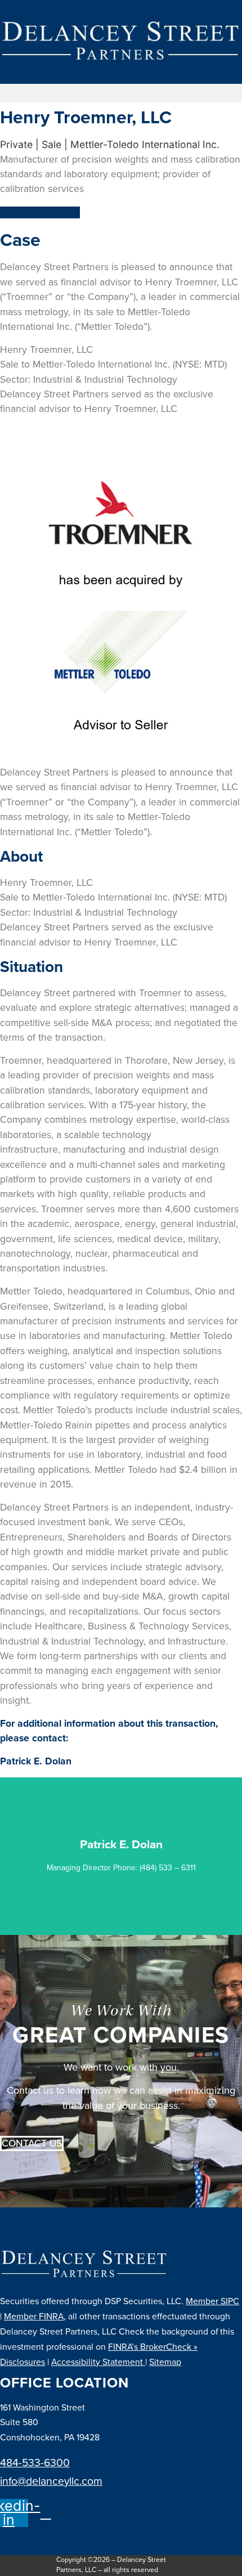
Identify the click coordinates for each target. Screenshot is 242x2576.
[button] (121, 93)
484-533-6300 (35, 2463)
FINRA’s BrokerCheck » (153, 2347)
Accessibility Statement (98, 2362)
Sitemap (165, 2362)
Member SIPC (212, 2301)
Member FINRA (34, 2317)
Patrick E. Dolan (36, 1761)
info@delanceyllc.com (51, 2481)
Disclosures (23, 2362)
